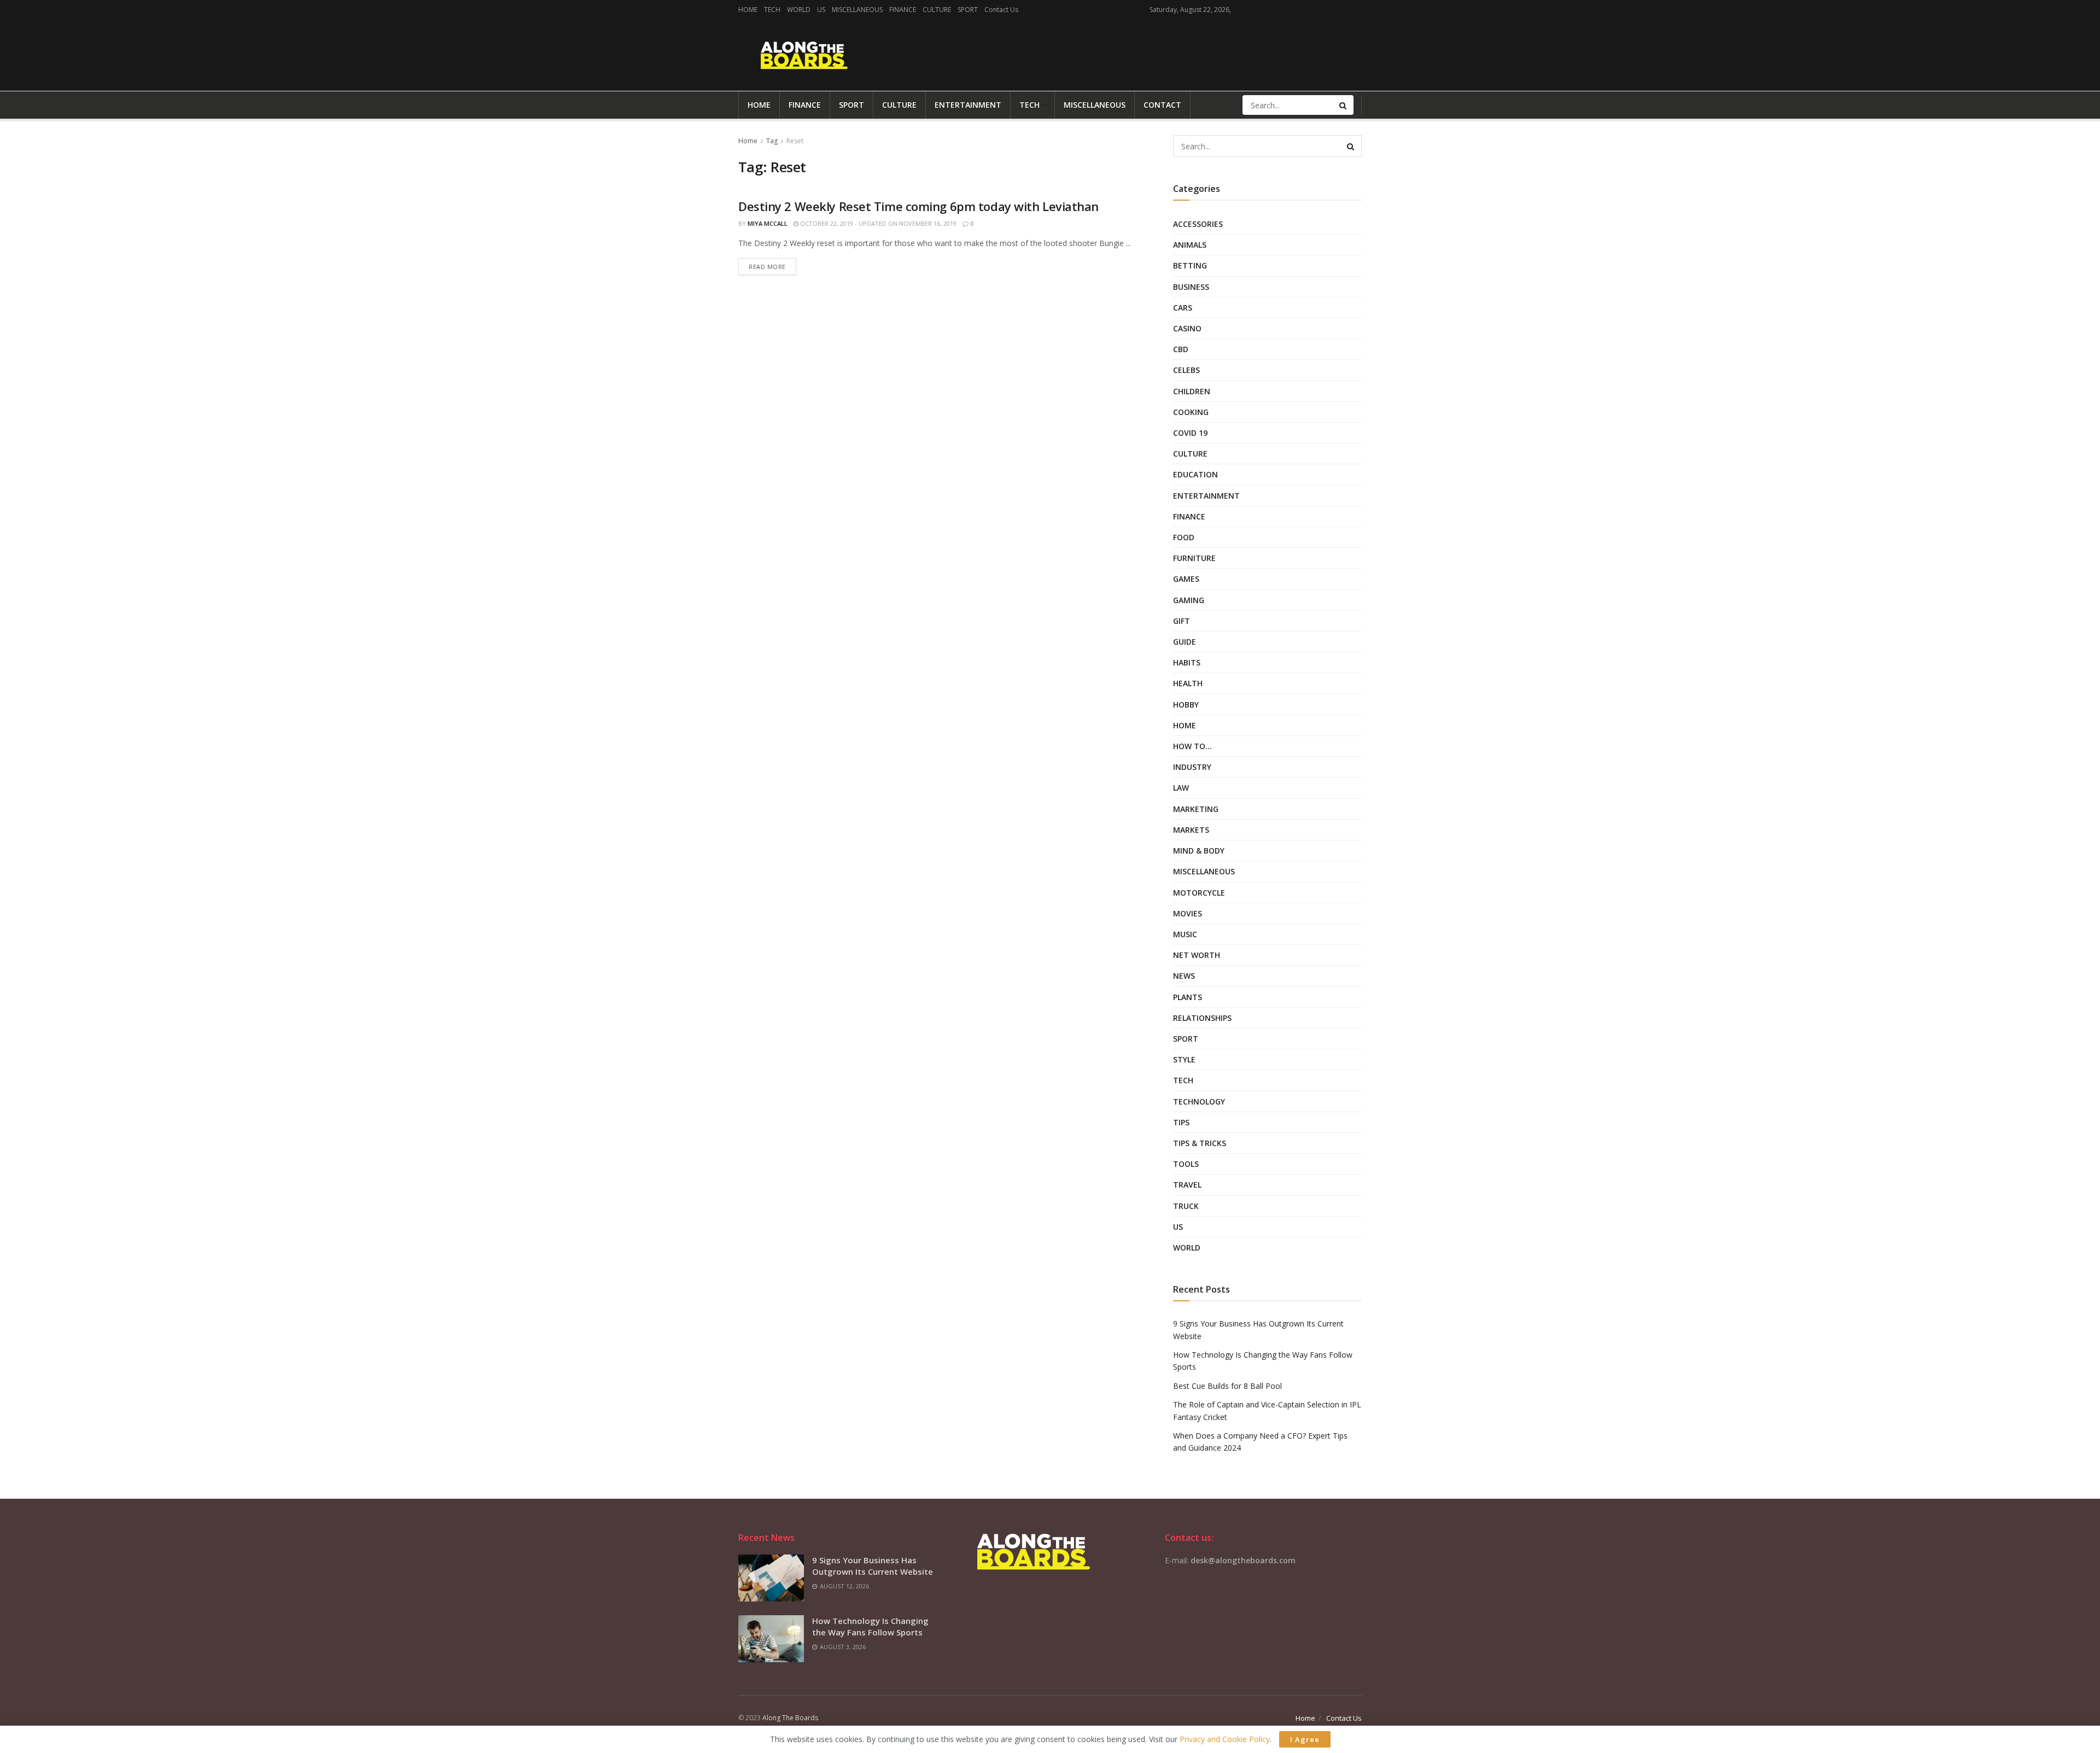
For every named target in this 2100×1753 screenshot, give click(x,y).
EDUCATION (1195, 474)
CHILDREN (1192, 391)
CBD (1181, 349)
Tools (1186, 1164)
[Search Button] (1344, 105)
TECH (772, 10)
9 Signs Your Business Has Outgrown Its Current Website (873, 1566)
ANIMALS (1190, 245)
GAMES (1186, 579)
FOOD (1184, 537)
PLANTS (1188, 997)
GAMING (1189, 600)
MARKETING (1196, 809)
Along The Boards (790, 1718)
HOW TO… (1192, 746)
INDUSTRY (1192, 767)
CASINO (1187, 328)
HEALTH (1188, 683)
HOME (748, 10)
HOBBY (1186, 705)
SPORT (968, 10)
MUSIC (1185, 934)
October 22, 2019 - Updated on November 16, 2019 (877, 223)
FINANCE (903, 10)
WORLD (799, 10)
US (821, 10)
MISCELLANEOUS (857, 10)
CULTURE (937, 10)
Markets (1191, 830)
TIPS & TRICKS (1200, 1143)
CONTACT (1162, 105)
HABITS (1187, 662)
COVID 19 (1190, 433)
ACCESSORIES (1198, 224)
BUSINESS (1191, 287)
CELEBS (1186, 370)
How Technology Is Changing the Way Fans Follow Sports (870, 1626)
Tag (772, 141)
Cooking (1191, 412)
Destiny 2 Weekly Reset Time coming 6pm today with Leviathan (918, 206)
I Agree (1305, 1739)
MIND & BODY (1199, 851)
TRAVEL (1187, 1185)
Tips (1181, 1122)
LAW (1181, 788)
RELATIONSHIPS (1202, 1018)
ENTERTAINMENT (968, 105)
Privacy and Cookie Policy (1225, 1739)
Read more (767, 267)
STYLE (1184, 1059)
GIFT (1182, 621)
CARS (1183, 308)
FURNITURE (1194, 558)
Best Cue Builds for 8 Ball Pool (1227, 1386)
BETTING (1190, 265)
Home (748, 141)
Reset (795, 141)
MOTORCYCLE (1199, 893)
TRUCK (1186, 1206)
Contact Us (1001, 10)
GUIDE (1185, 642)
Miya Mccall (768, 223)
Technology (1199, 1102)
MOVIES (1188, 913)
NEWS (1184, 976)
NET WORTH (1197, 955)
